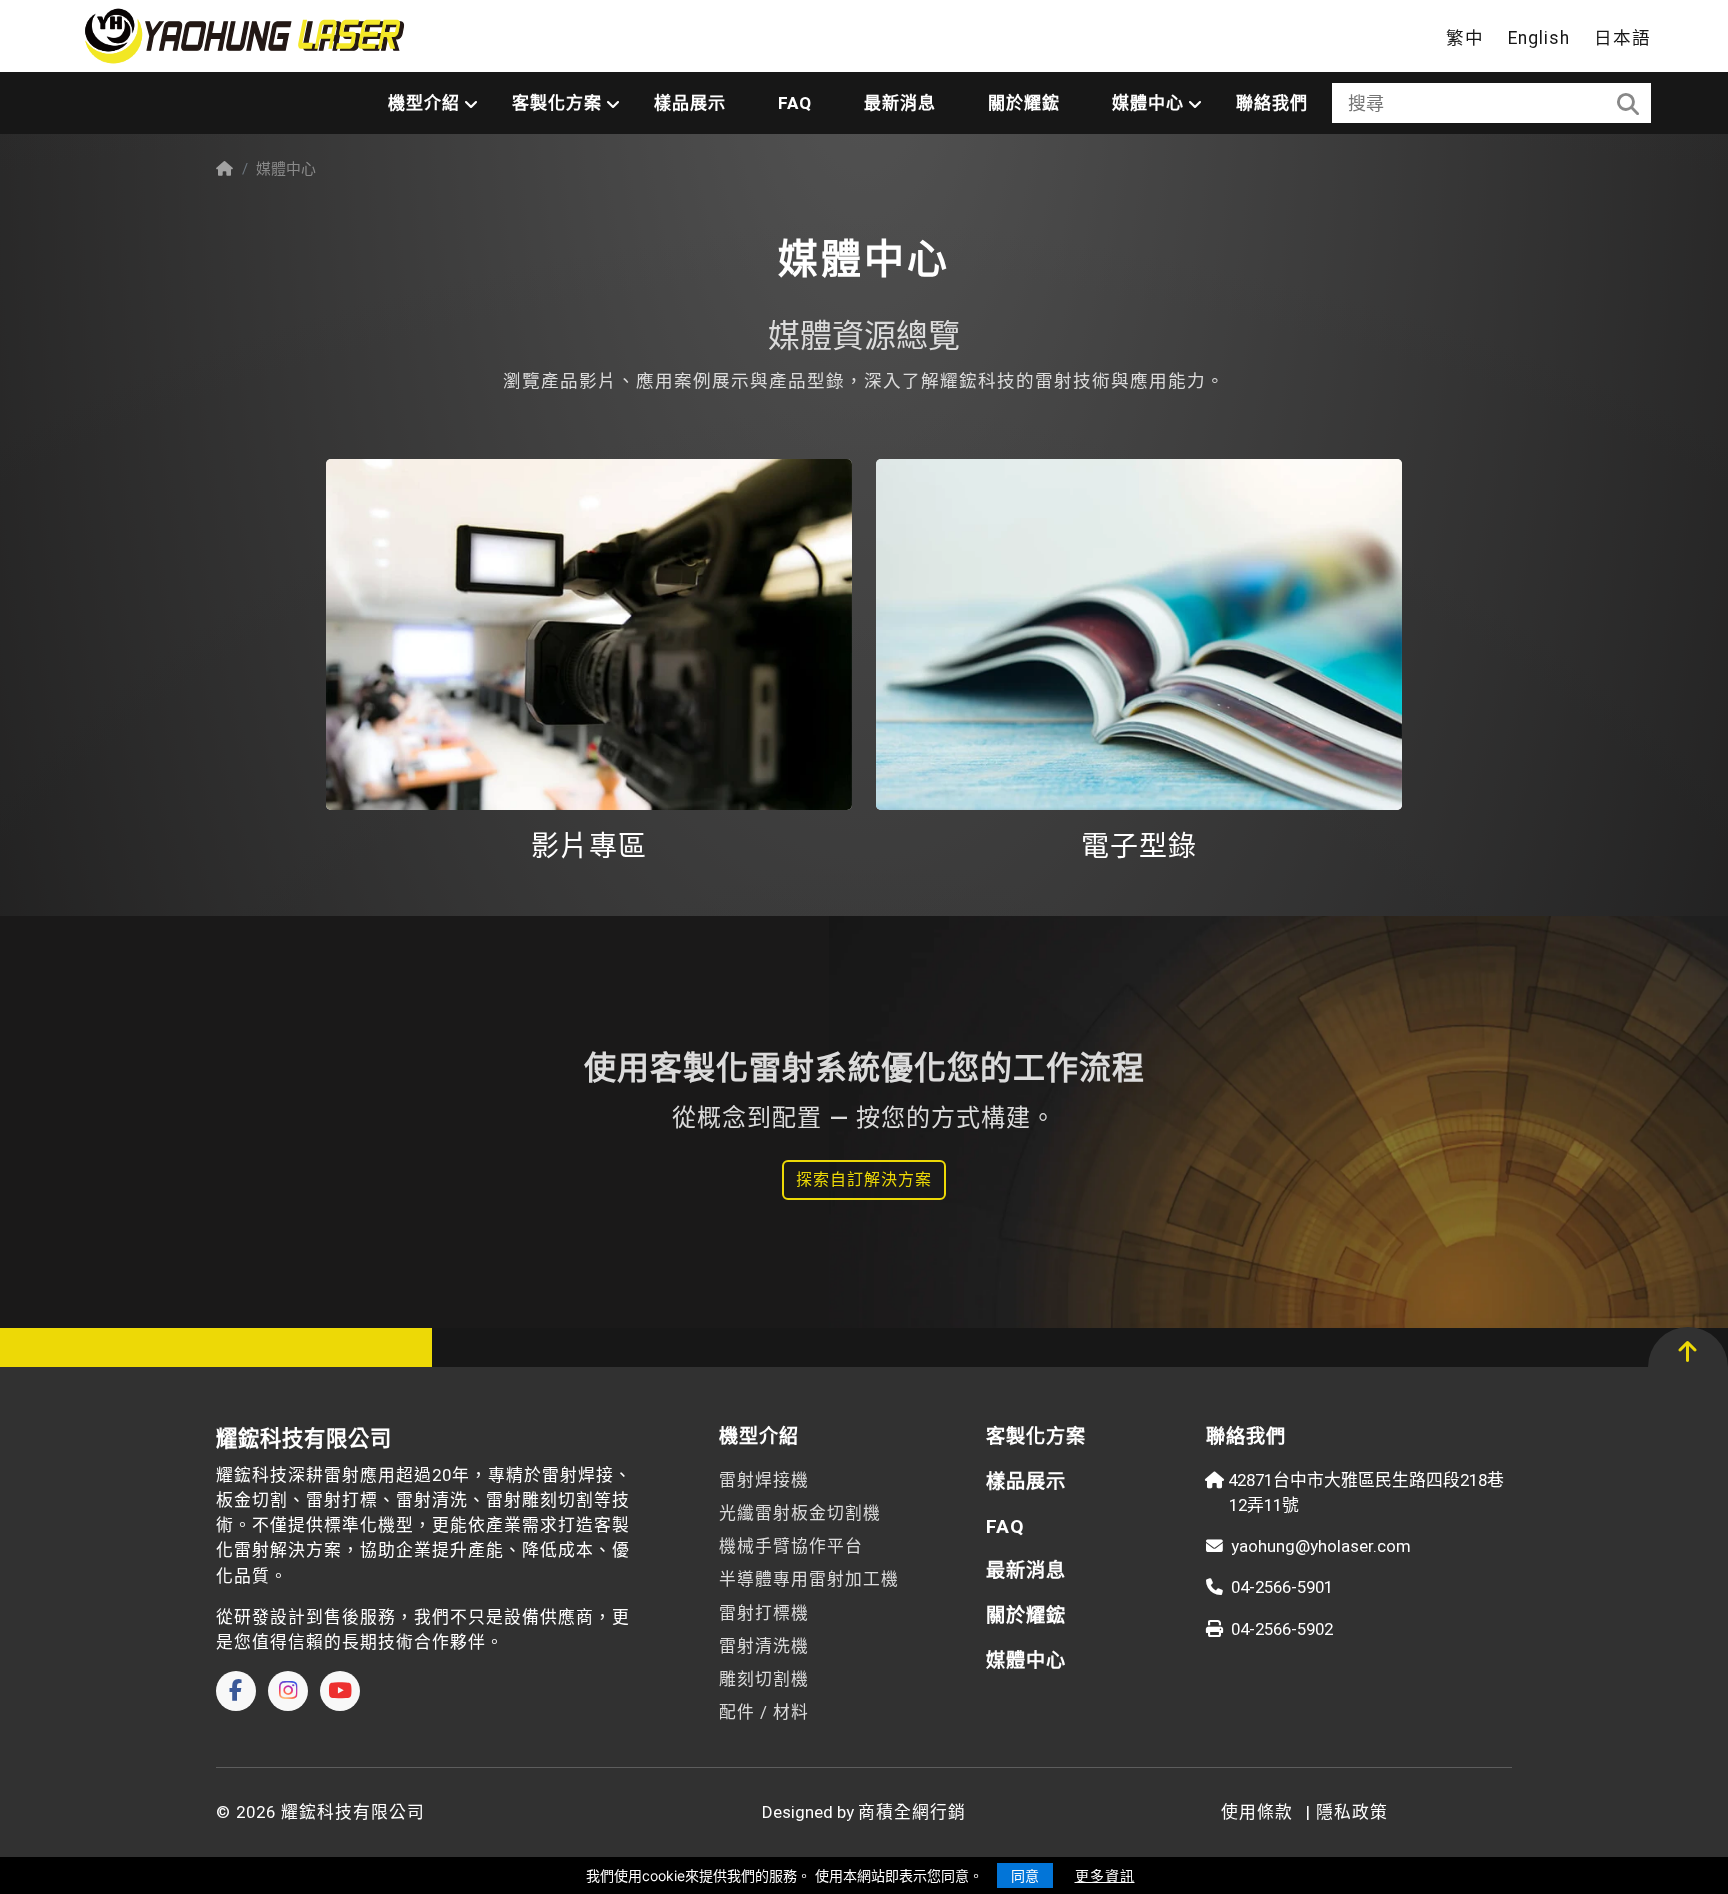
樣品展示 (690, 103)
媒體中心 (1148, 103)
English (1539, 38)
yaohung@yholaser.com (1321, 1546)
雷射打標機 (764, 1613)
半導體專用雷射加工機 (809, 1579)
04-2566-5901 (1282, 1587)
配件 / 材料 (764, 1712)
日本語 (1622, 38)
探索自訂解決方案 (864, 1179)
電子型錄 (1139, 846)
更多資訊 (1105, 1875)
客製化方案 (557, 103)
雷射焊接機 (764, 1480)
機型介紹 (424, 103)
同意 (1025, 1875)
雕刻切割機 (764, 1679)
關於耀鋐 (1024, 103)
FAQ (795, 103)
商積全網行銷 (912, 1812)
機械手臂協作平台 (791, 1546)
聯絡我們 (1272, 103)
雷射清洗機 (764, 1646)
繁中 (1465, 38)
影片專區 (589, 846)
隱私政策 (1352, 1812)
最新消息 (900, 103)
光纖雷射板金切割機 (800, 1513)
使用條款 (1257, 1812)
